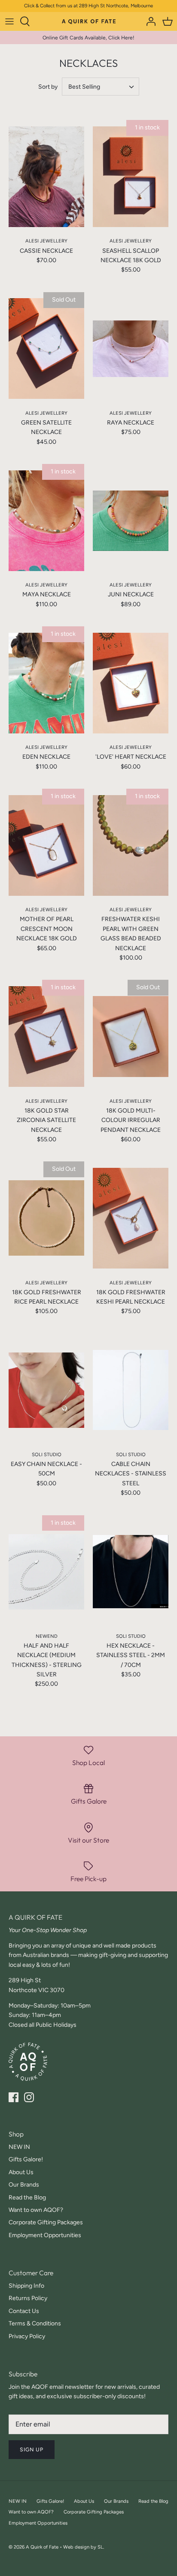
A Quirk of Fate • (44, 2547)
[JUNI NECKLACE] (131, 521)
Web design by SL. (84, 2547)
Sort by (48, 87)
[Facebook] (14, 2097)
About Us (21, 2172)
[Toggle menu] (9, 21)
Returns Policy (28, 2298)
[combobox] (101, 87)
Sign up (32, 2449)
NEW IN (19, 2147)
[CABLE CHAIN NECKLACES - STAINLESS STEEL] (131, 1390)
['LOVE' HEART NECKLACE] (131, 683)
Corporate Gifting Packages (46, 2222)
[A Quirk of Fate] (89, 21)
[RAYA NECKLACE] (131, 349)
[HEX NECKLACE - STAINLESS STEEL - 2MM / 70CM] (131, 1572)
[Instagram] (29, 2097)
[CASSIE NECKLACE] (46, 177)
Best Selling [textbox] (84, 87)
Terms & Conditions (35, 2323)
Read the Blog (27, 2198)
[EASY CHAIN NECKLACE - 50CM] (46, 1390)
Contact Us (24, 2311)
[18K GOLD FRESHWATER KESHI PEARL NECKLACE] (131, 1218)
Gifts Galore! (26, 2159)
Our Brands (24, 2185)
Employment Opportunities (45, 2235)
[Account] (149, 21)
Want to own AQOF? (36, 2210)
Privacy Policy (27, 2336)
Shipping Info (26, 2286)
